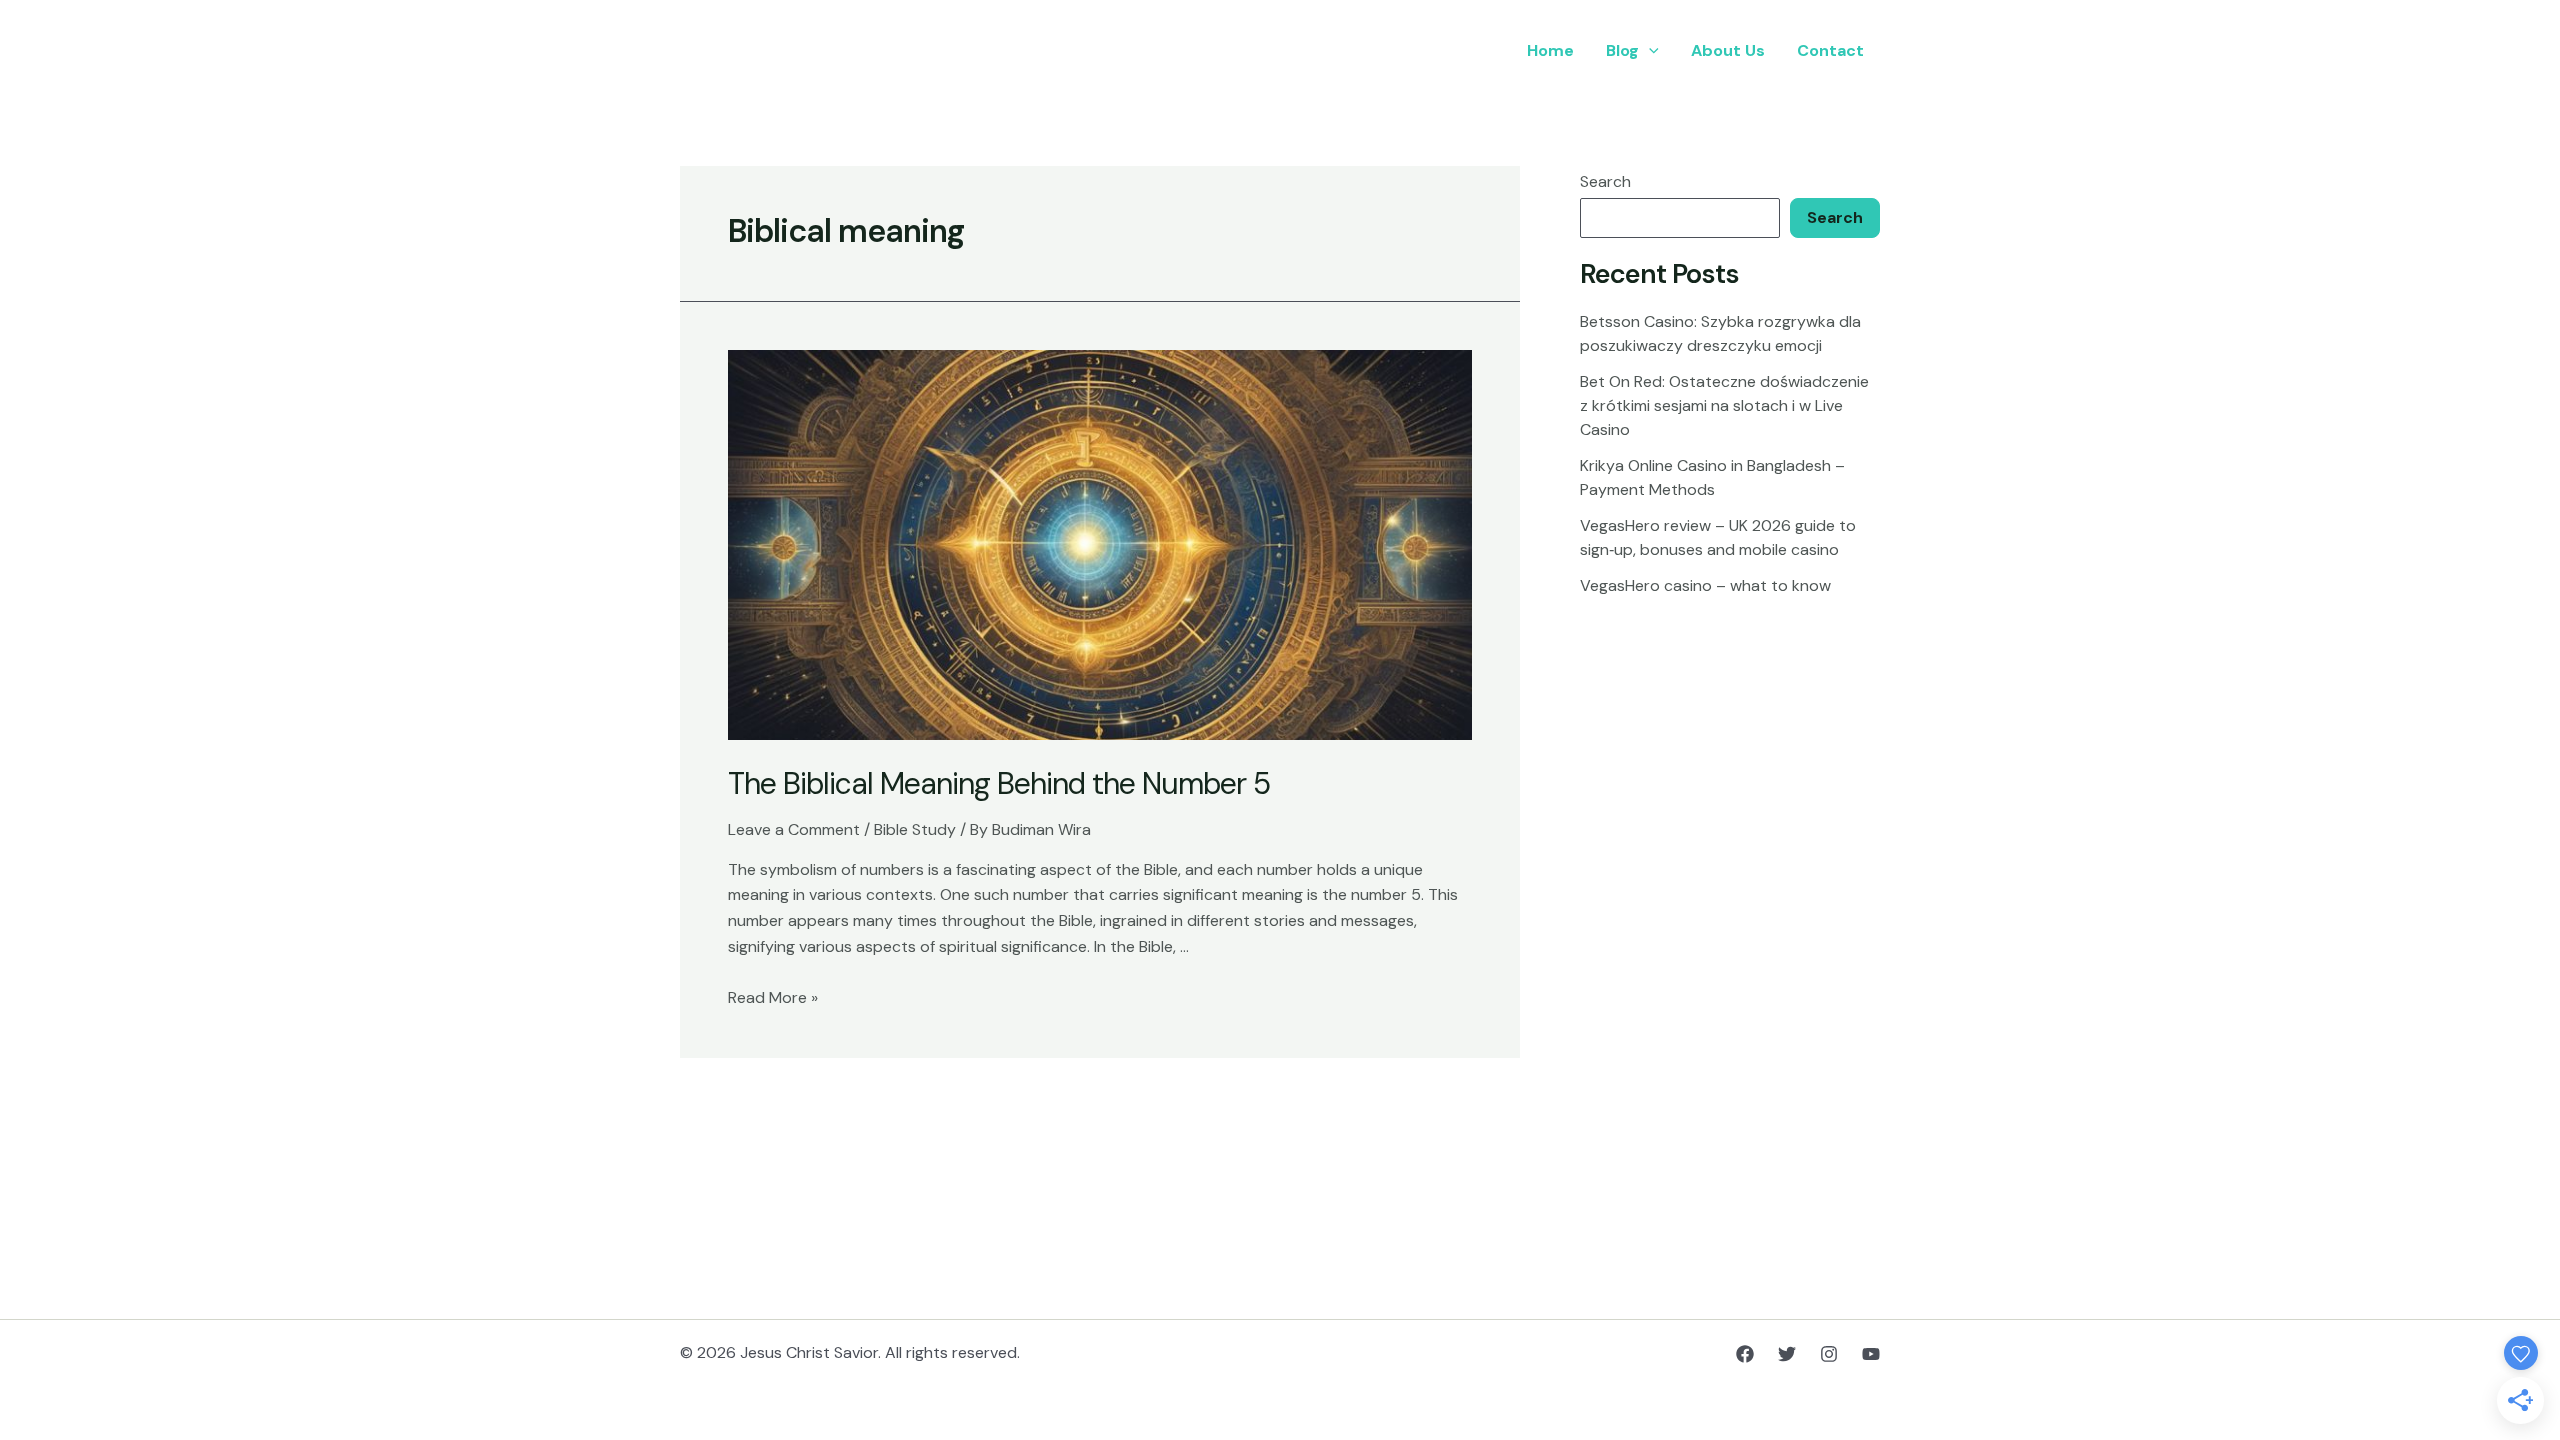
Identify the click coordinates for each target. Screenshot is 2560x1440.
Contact (1830, 50)
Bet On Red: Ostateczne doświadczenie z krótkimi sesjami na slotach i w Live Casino (1724, 405)
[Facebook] (1745, 1354)
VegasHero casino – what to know (1705, 585)
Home (1550, 50)
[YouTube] (1871, 1354)
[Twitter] (1787, 1354)
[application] (1649, 51)
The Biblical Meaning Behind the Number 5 (999, 783)
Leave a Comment (794, 829)
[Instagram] (1829, 1354)
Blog (1622, 50)
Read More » (773, 997)
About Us (1728, 50)
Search (1605, 181)
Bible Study (915, 829)
